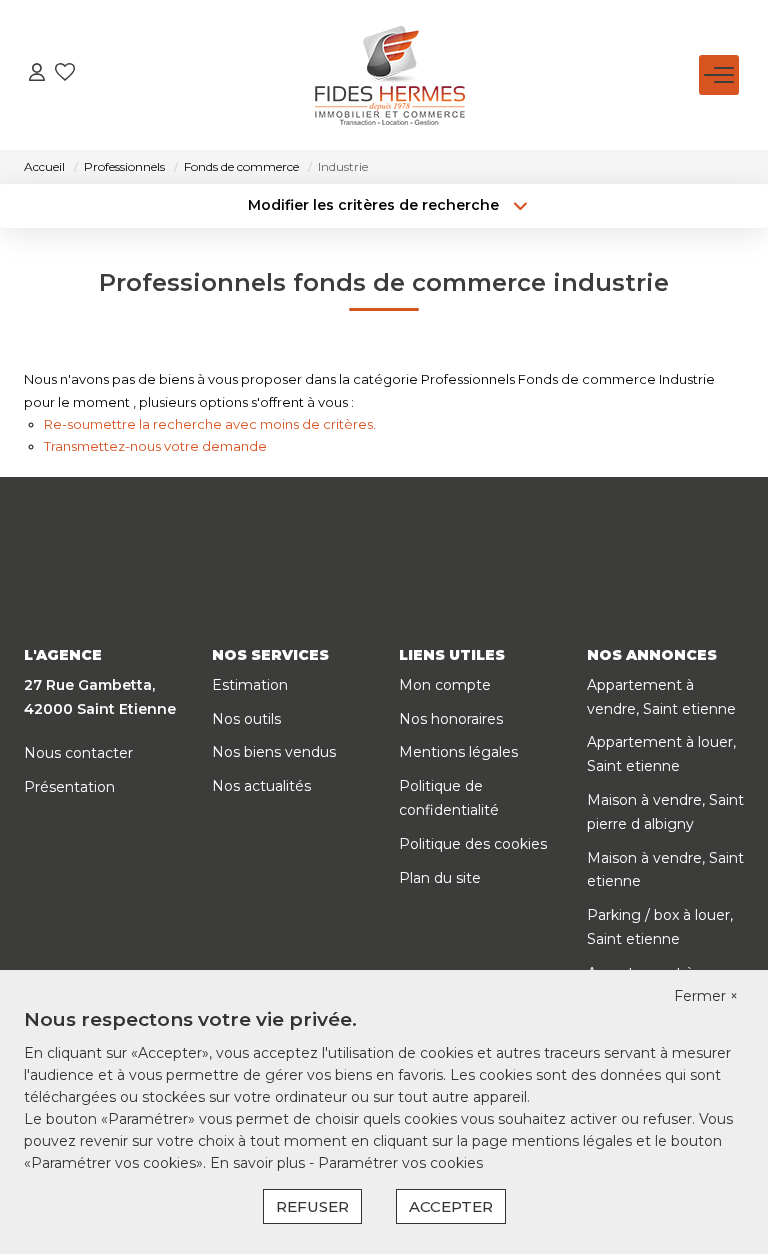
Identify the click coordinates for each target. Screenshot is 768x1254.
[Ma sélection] (65, 74)
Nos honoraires (451, 719)
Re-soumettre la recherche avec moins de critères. (210, 424)
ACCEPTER (451, 1206)
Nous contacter (78, 753)
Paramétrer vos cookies (400, 1163)
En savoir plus (259, 1163)
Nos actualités (261, 786)
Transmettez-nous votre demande (155, 446)
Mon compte (445, 685)
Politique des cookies (473, 844)
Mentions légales (458, 752)
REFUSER (312, 1206)
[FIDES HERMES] (390, 75)
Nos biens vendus (274, 752)
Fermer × (706, 996)
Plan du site (440, 878)
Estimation (250, 685)
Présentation (69, 787)
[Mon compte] (37, 74)
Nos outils (246, 719)
